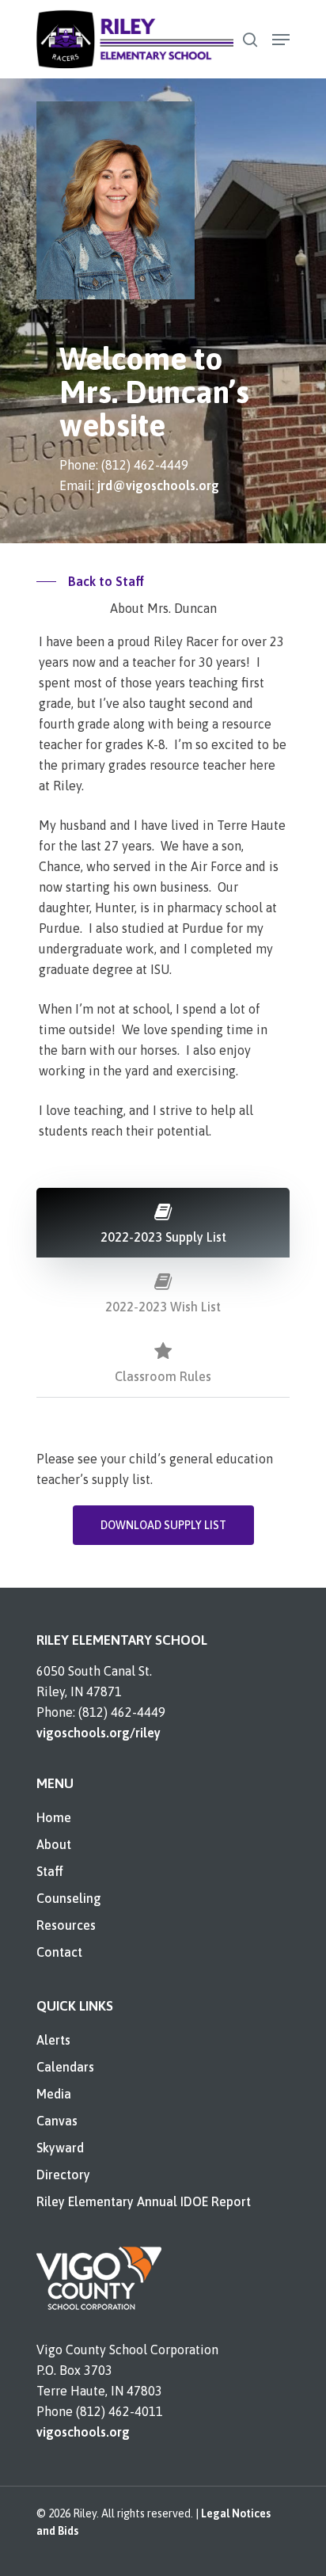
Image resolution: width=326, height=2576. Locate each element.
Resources (66, 1925)
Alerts (53, 2040)
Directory (63, 2175)
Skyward (60, 2148)
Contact (59, 1952)
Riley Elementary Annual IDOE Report (144, 2201)
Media (54, 2094)
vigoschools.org (83, 2432)
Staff (50, 1871)
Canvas (57, 2121)
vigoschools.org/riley (99, 1733)
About (54, 1844)
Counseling (69, 1898)
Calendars (65, 2067)
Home (54, 1817)
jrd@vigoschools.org (158, 485)
